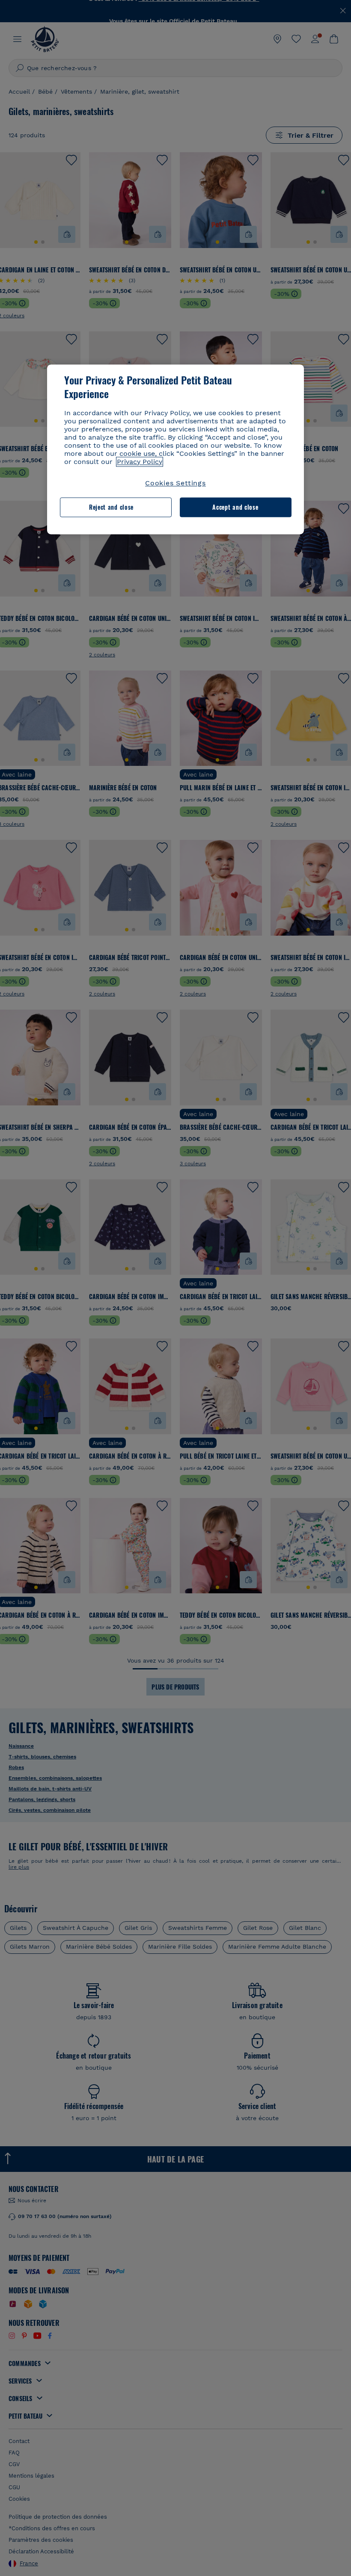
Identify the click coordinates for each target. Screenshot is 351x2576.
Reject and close (111, 507)
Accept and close (235, 507)
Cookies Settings (175, 483)
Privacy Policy (140, 462)
